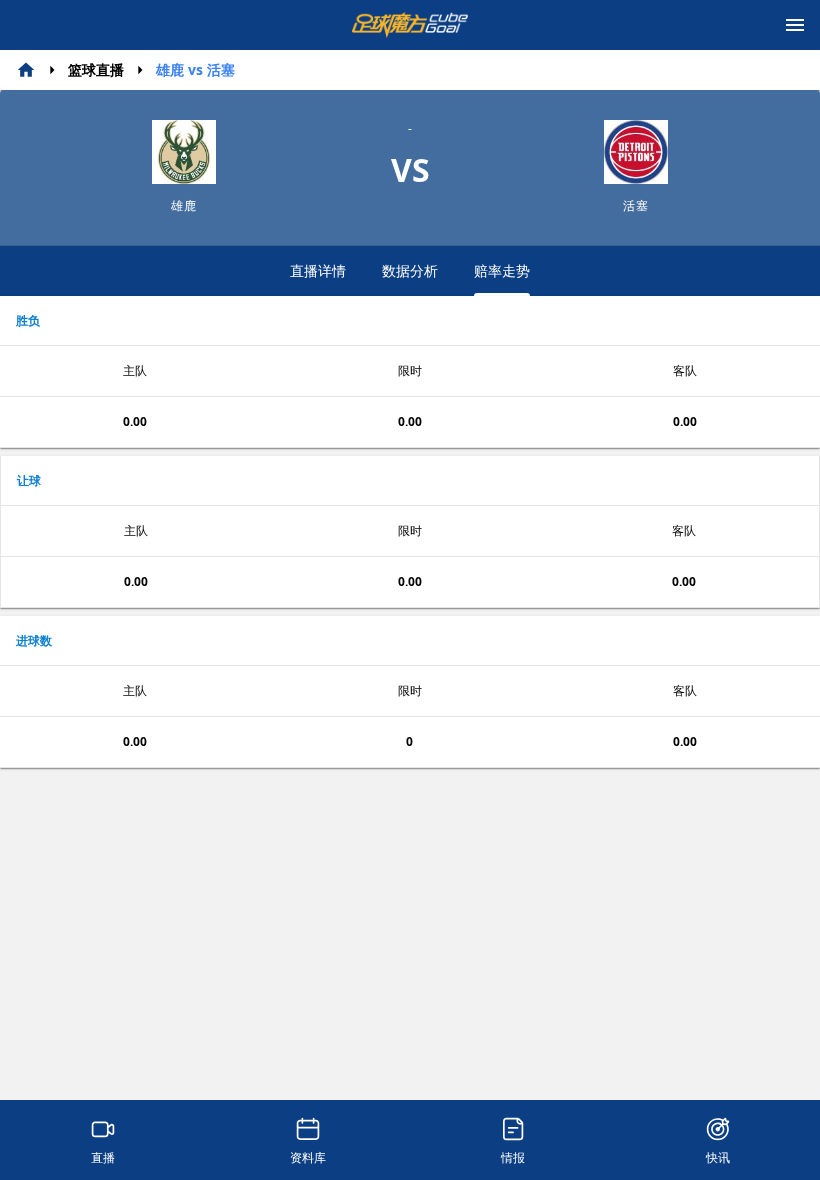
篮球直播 (96, 69)
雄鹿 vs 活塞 (195, 69)
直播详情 (318, 270)
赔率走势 (502, 270)
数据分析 (410, 270)
